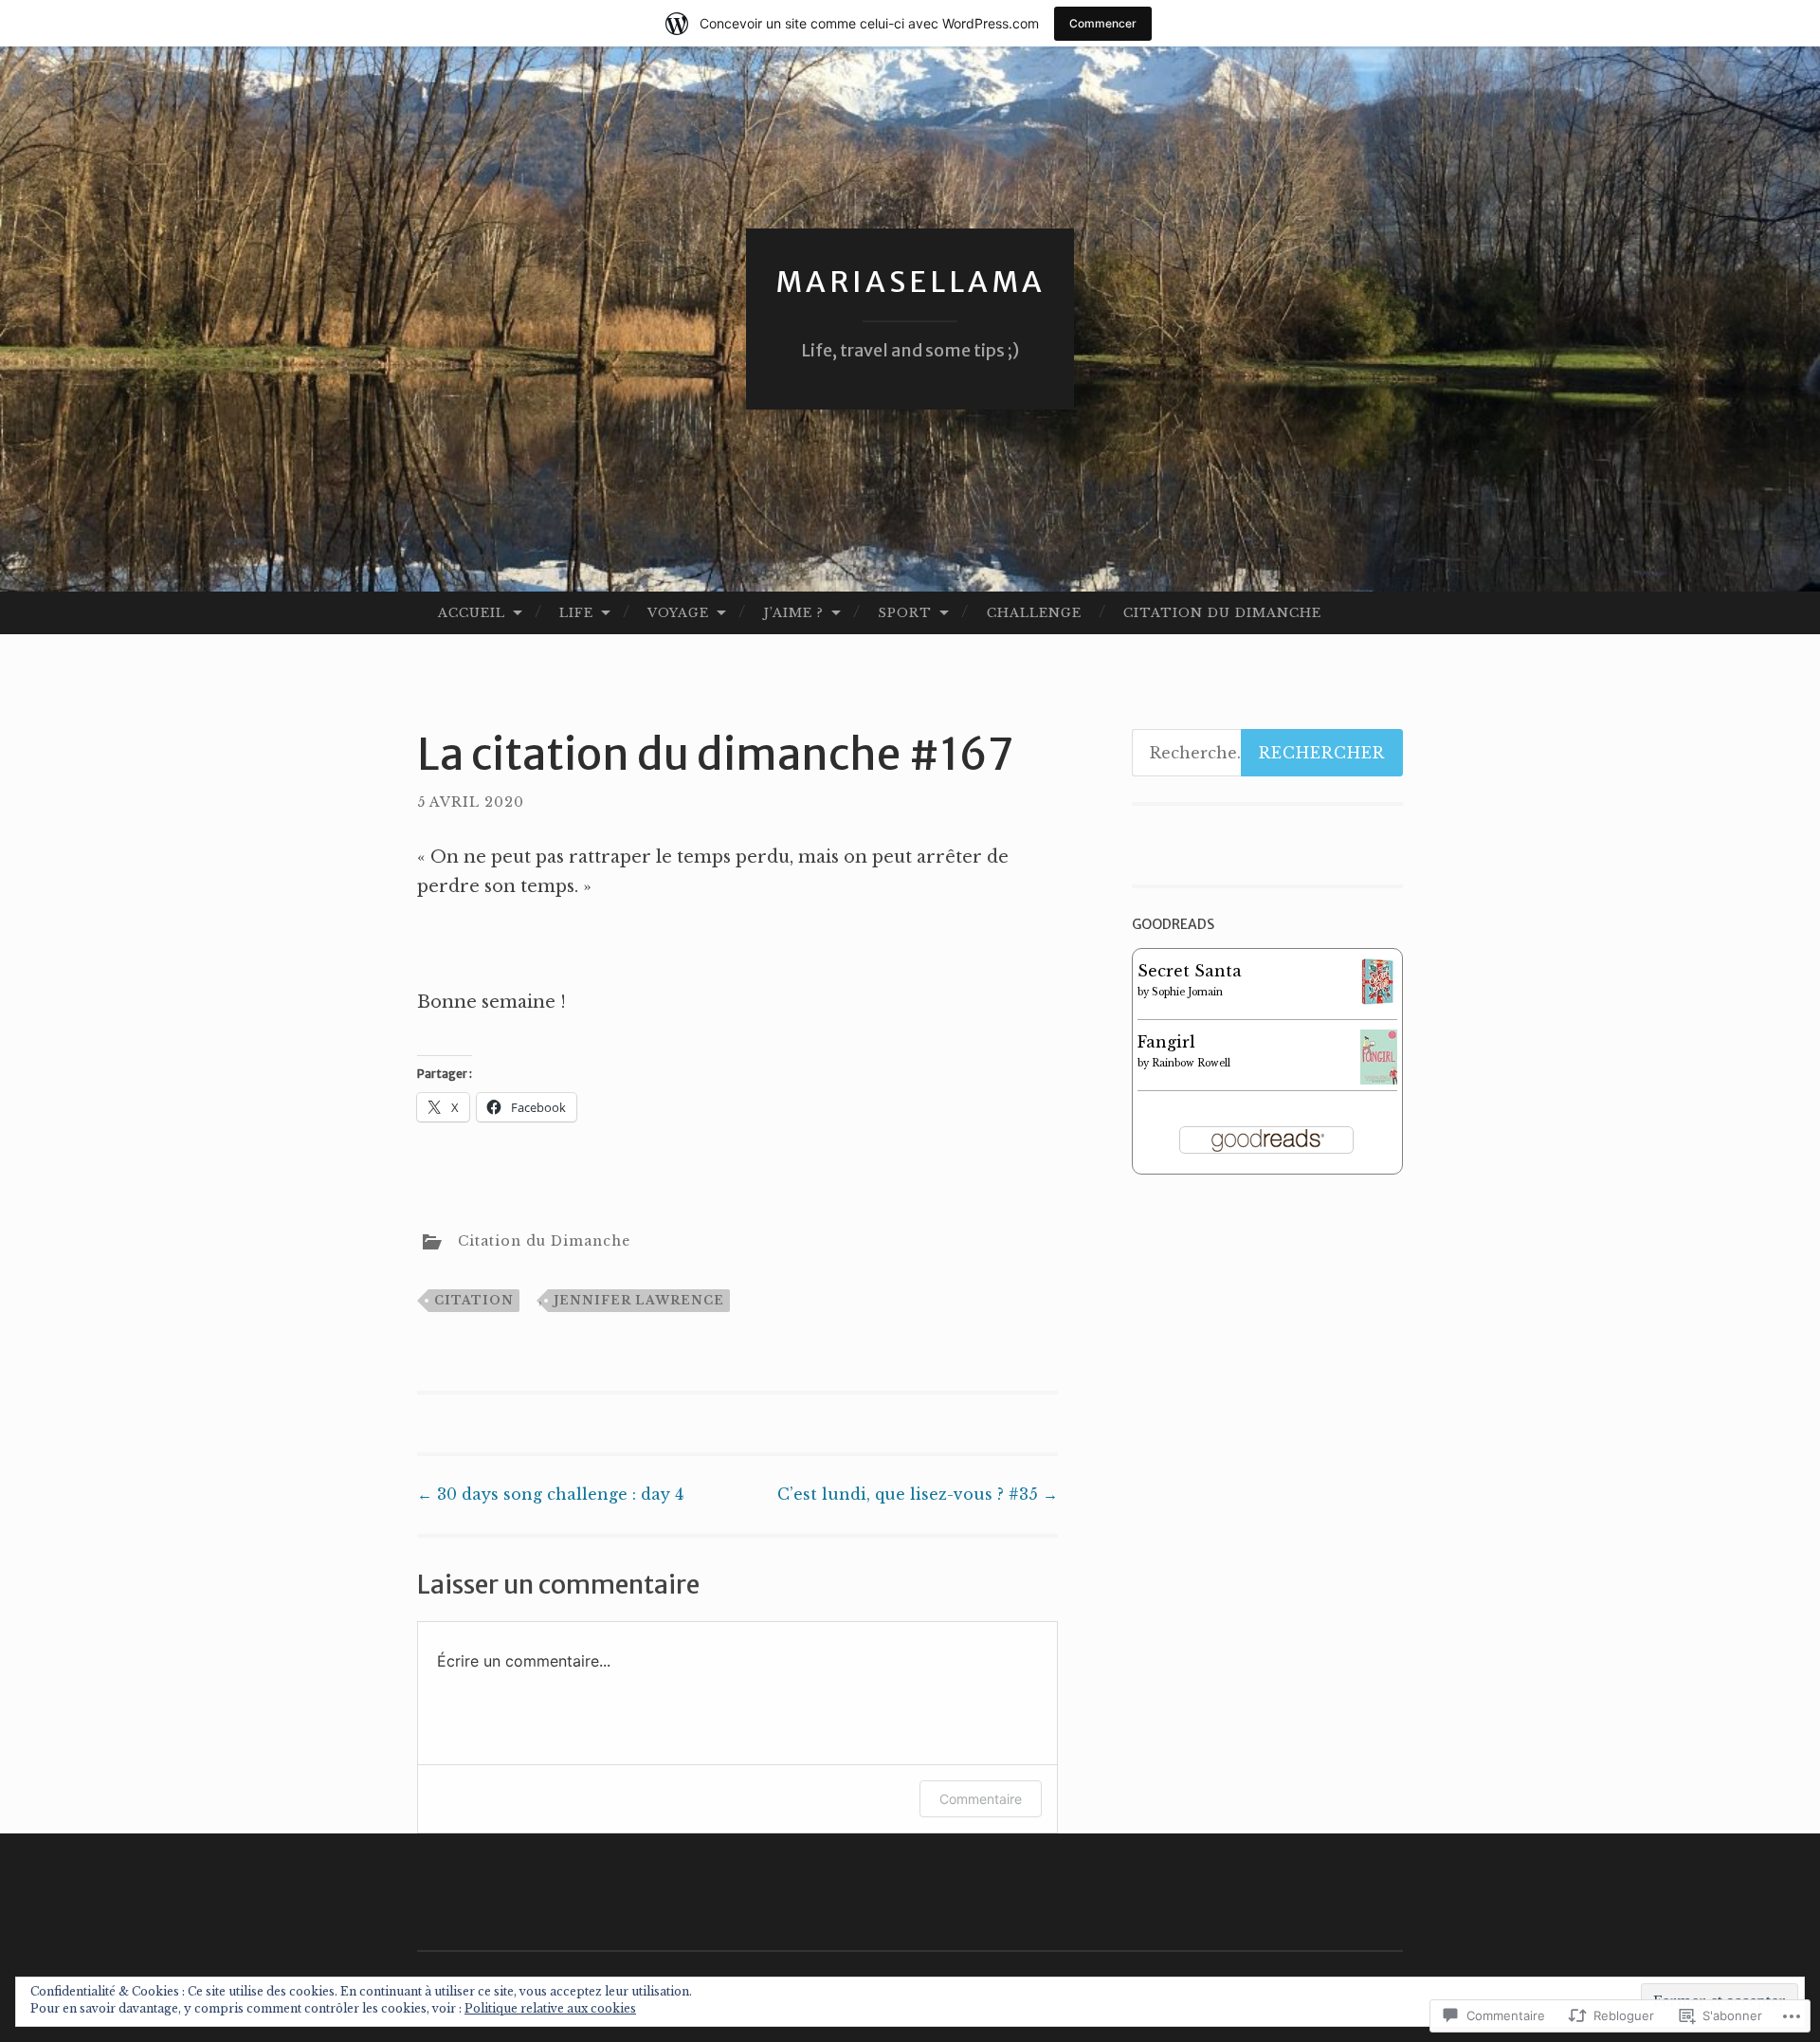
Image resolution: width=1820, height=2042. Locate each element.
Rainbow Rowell (1191, 1063)
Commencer (1103, 23)
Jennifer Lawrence (639, 1300)
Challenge (1034, 613)
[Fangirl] (1379, 1079)
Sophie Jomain (1187, 992)
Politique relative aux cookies (550, 2008)
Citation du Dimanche (1222, 613)
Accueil (472, 613)
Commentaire (981, 1799)
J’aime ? (793, 613)
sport (905, 613)
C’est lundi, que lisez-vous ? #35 (918, 1494)
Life (576, 613)
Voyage (678, 613)
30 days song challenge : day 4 (550, 1494)
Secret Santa (1190, 971)
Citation (474, 1300)
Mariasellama (910, 282)
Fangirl (1166, 1042)
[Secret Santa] (1379, 999)
